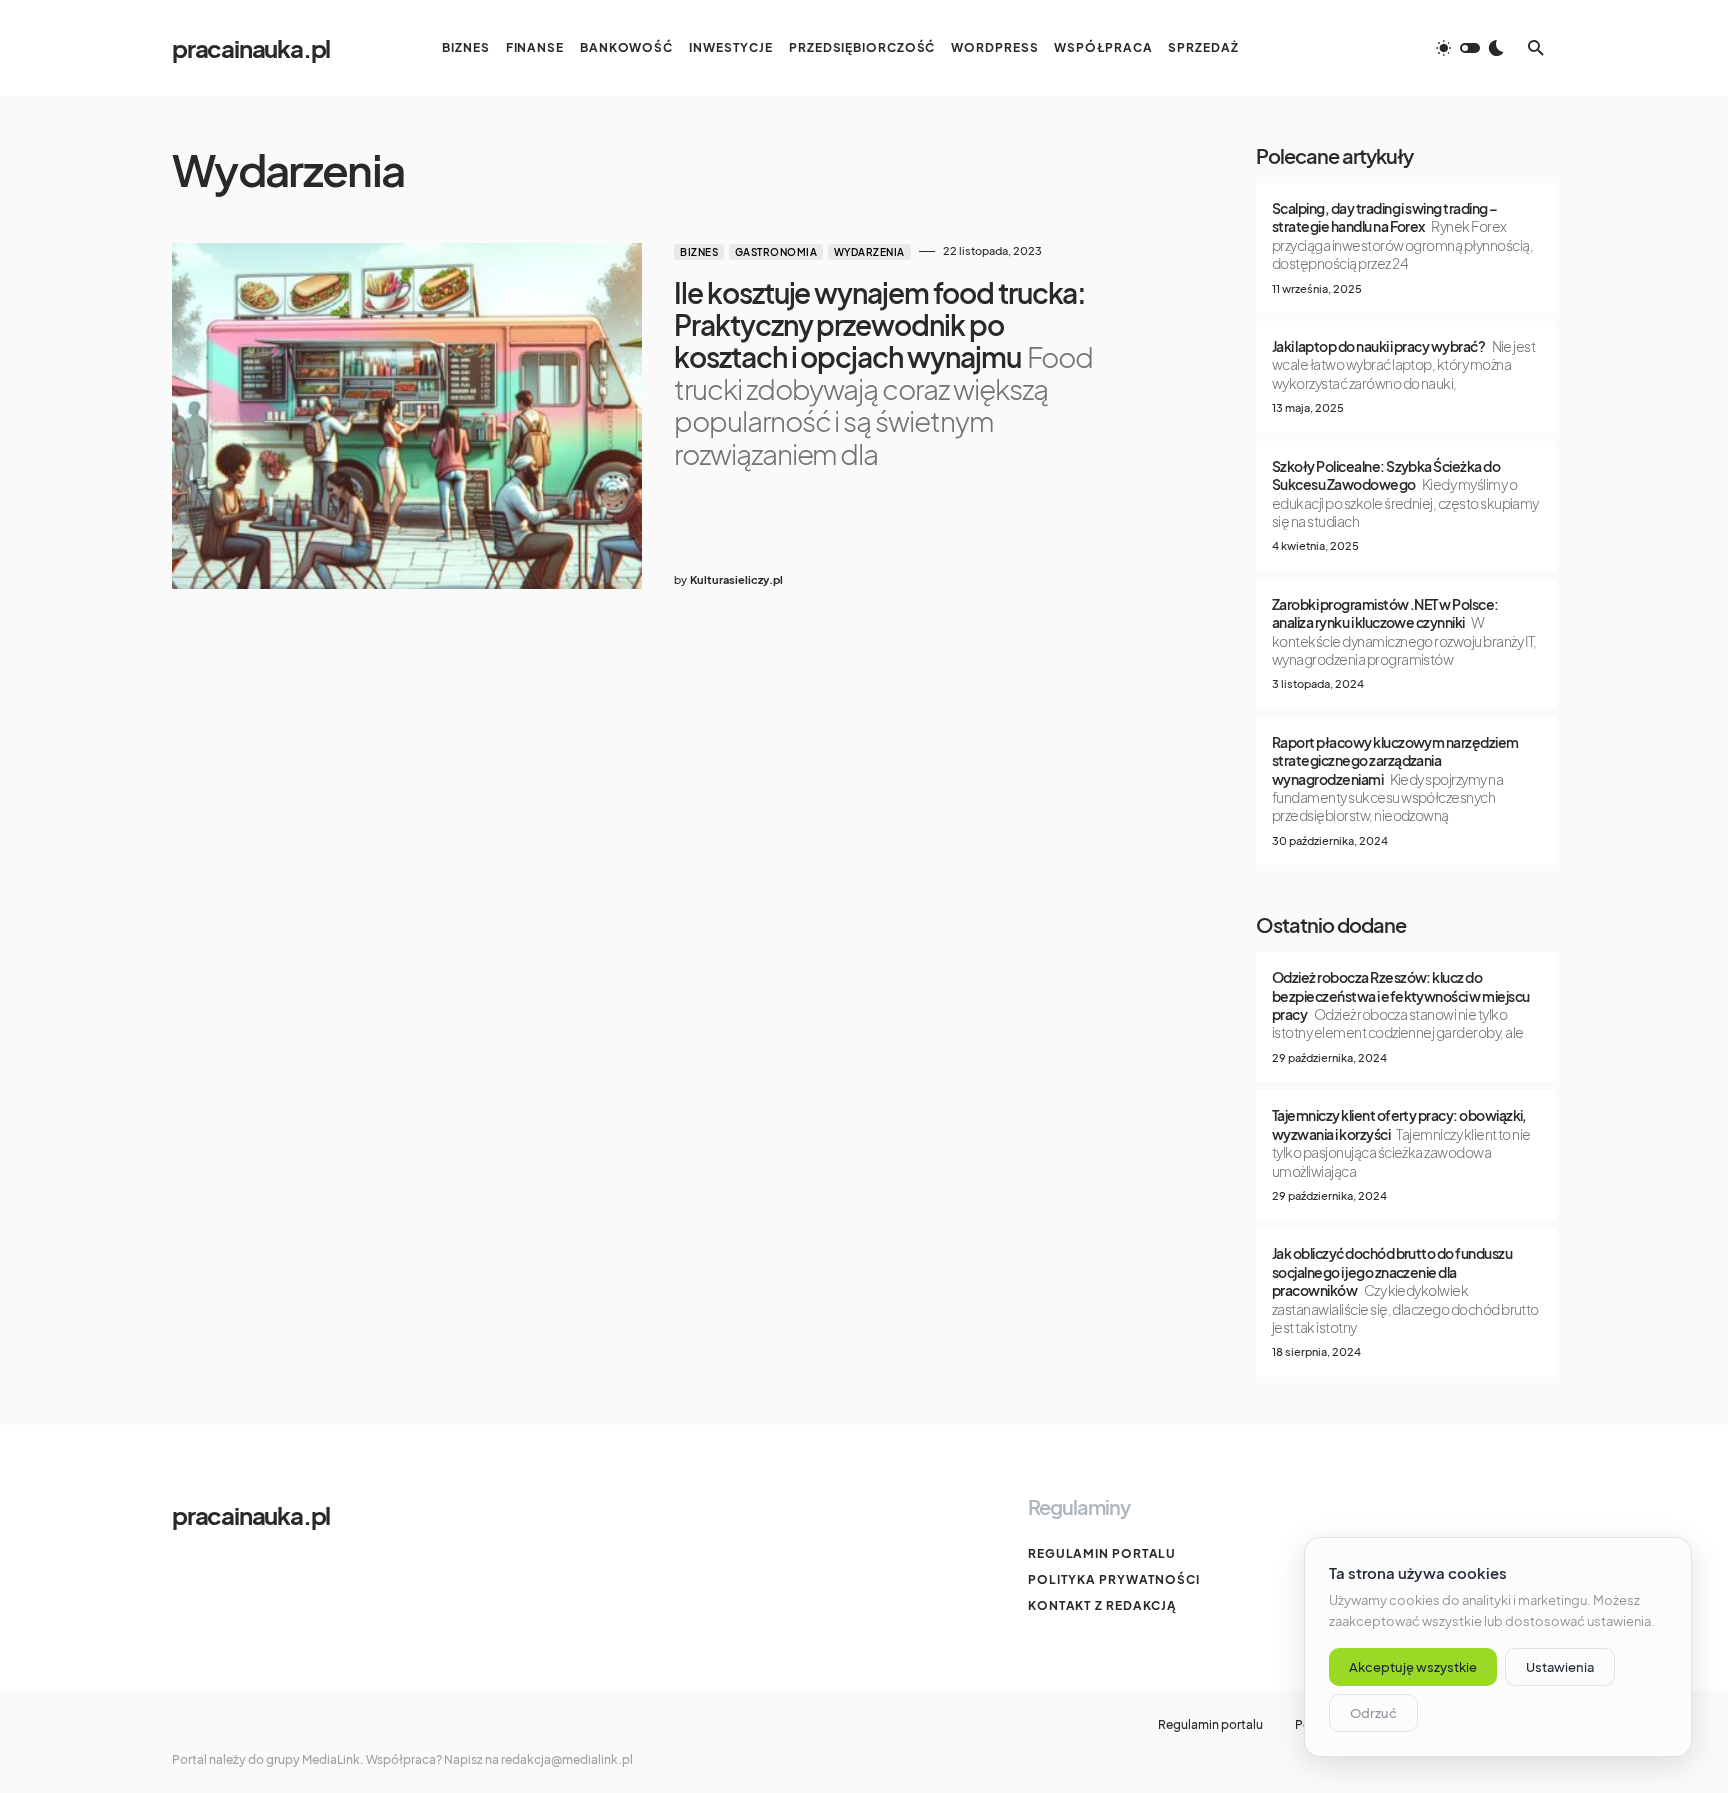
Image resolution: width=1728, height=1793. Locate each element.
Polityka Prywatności (1114, 1579)
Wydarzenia (869, 252)
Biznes (699, 252)
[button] (1470, 48)
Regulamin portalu (1102, 1553)
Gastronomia (776, 252)
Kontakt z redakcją (1102, 1605)
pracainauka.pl (251, 48)
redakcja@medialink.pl (567, 1759)
